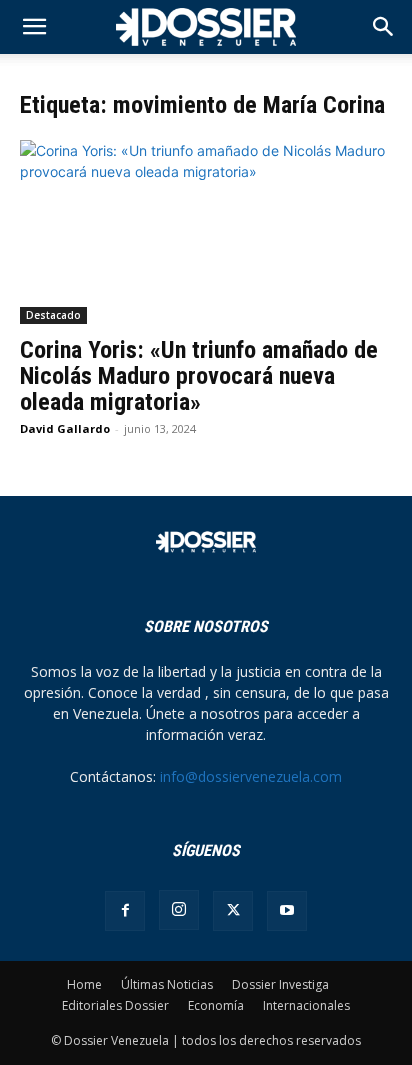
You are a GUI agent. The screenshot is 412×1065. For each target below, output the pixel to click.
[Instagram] (179, 910)
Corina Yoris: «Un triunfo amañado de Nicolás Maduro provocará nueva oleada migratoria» (199, 376)
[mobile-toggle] (34, 27)
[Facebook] (125, 911)
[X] (233, 911)
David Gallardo (65, 428)
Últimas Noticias (167, 984)
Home (84, 984)
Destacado (53, 315)
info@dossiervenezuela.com (251, 776)
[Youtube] (287, 911)
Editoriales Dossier (115, 1005)
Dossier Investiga (280, 984)
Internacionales (306, 1005)
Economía (216, 1005)
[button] (384, 27)
